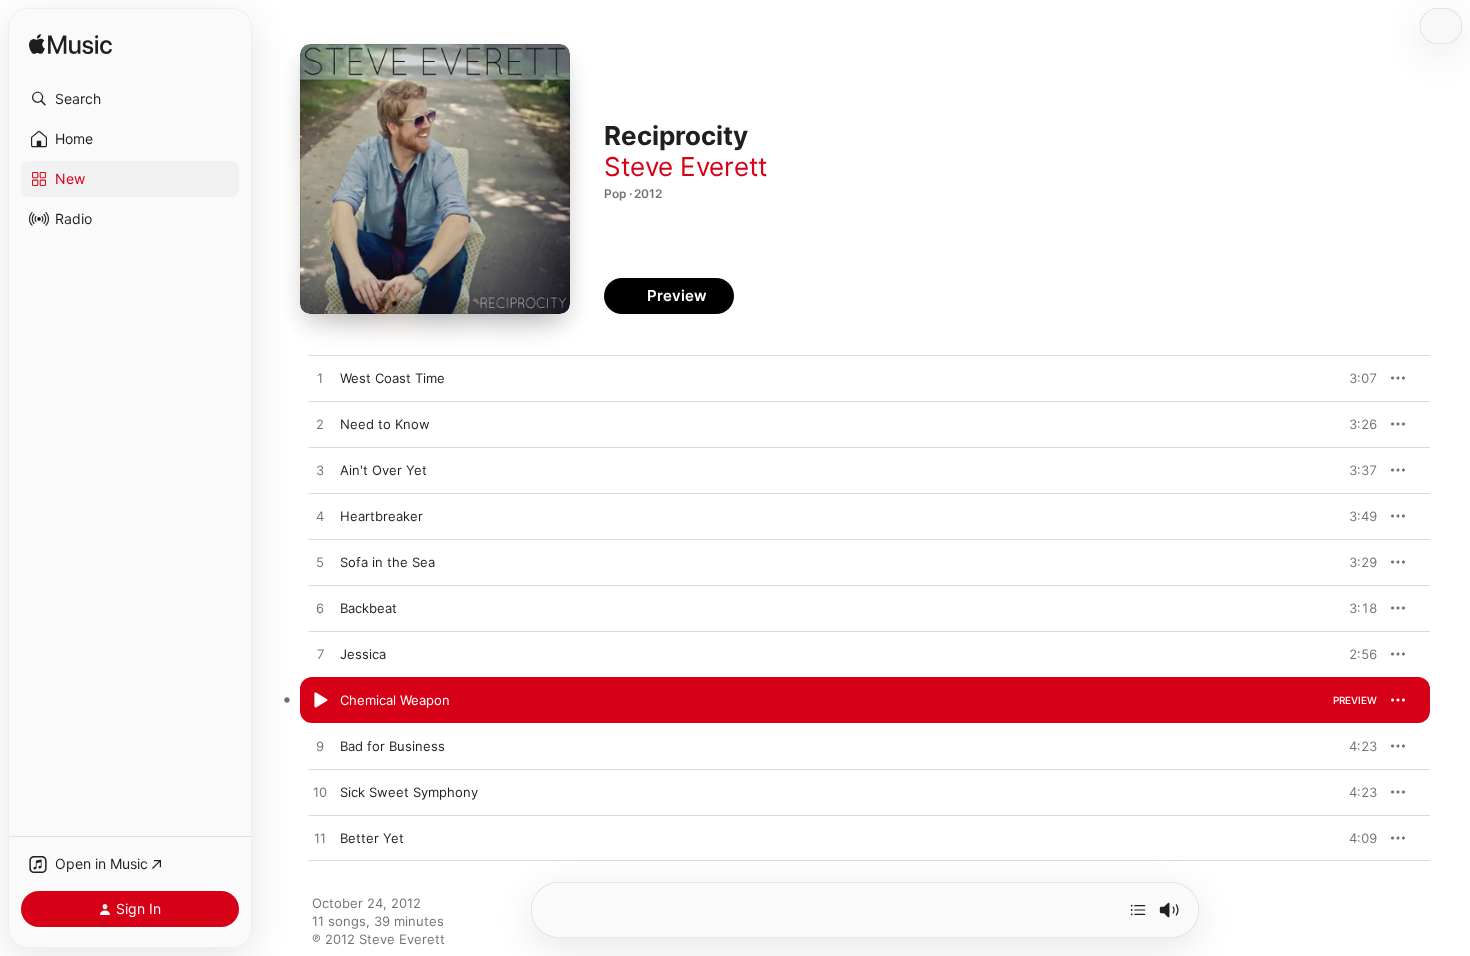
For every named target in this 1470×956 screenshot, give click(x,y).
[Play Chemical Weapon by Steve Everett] (320, 701)
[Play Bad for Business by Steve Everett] (320, 747)
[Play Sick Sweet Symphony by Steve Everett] (320, 793)
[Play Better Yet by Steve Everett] (320, 839)
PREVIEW (1355, 378)
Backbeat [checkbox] (368, 608)
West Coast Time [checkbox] (392, 378)
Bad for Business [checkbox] (392, 746)
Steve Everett (685, 166)
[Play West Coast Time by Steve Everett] (320, 379)
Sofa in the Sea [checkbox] (387, 562)
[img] (70, 45)
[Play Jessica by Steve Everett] (320, 655)
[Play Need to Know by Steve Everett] (320, 425)
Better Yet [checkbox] (372, 838)
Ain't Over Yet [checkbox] (383, 470)
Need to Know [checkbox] (385, 424)
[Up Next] (1138, 910)
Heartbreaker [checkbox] (381, 516)
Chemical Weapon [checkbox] (395, 700)
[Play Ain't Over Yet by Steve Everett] (320, 471)
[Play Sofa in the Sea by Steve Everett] (320, 563)
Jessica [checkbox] (363, 654)
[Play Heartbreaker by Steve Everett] (320, 517)
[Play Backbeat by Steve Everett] (320, 609)
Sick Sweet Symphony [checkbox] (409, 792)
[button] (130, 99)
